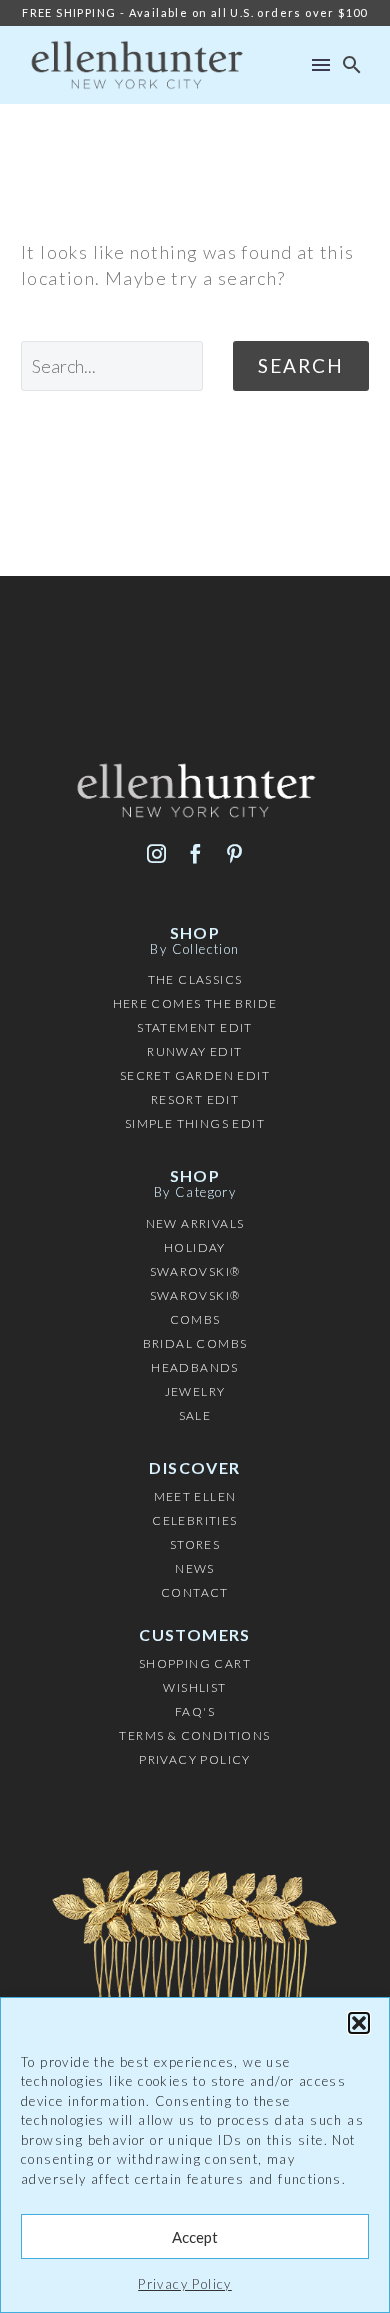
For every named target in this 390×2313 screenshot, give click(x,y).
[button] (359, 2023)
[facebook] (195, 853)
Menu (321, 65)
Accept (195, 2237)
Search (301, 365)
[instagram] (156, 853)
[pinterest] (234, 853)
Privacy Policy (185, 2284)
